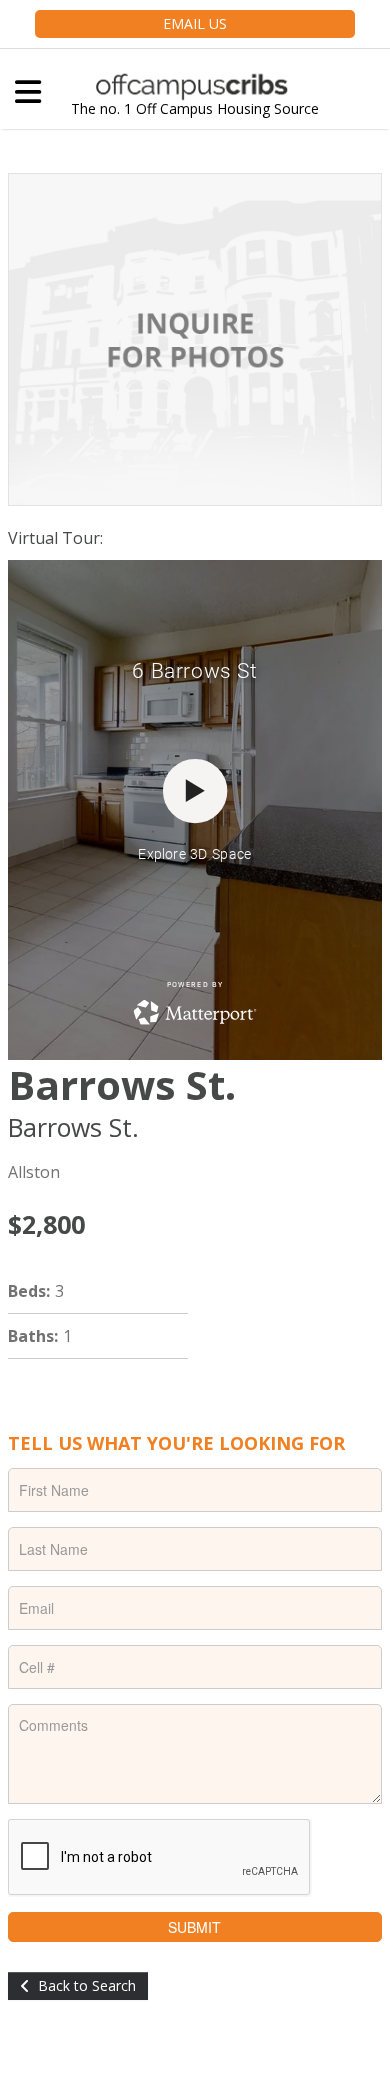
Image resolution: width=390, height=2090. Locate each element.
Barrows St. (122, 1085)
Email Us (195, 23)
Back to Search (87, 1985)
